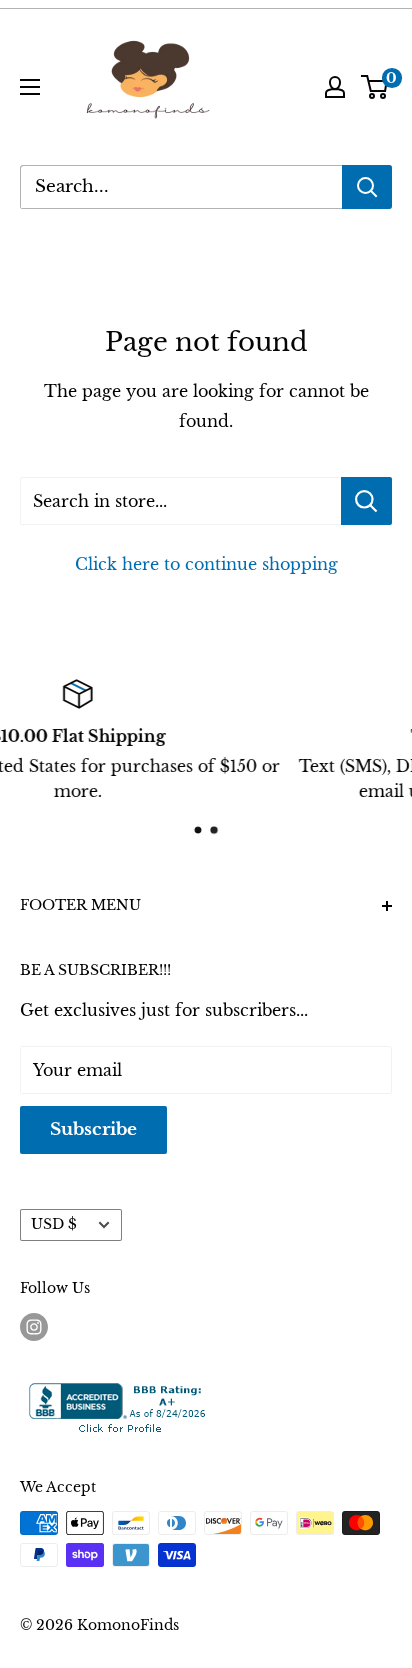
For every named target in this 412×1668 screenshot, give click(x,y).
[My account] (335, 87)
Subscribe (93, 1129)
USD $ (54, 1224)
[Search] (367, 187)
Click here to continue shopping (206, 564)
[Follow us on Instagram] (34, 1326)
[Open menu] (30, 87)
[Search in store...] (366, 501)
